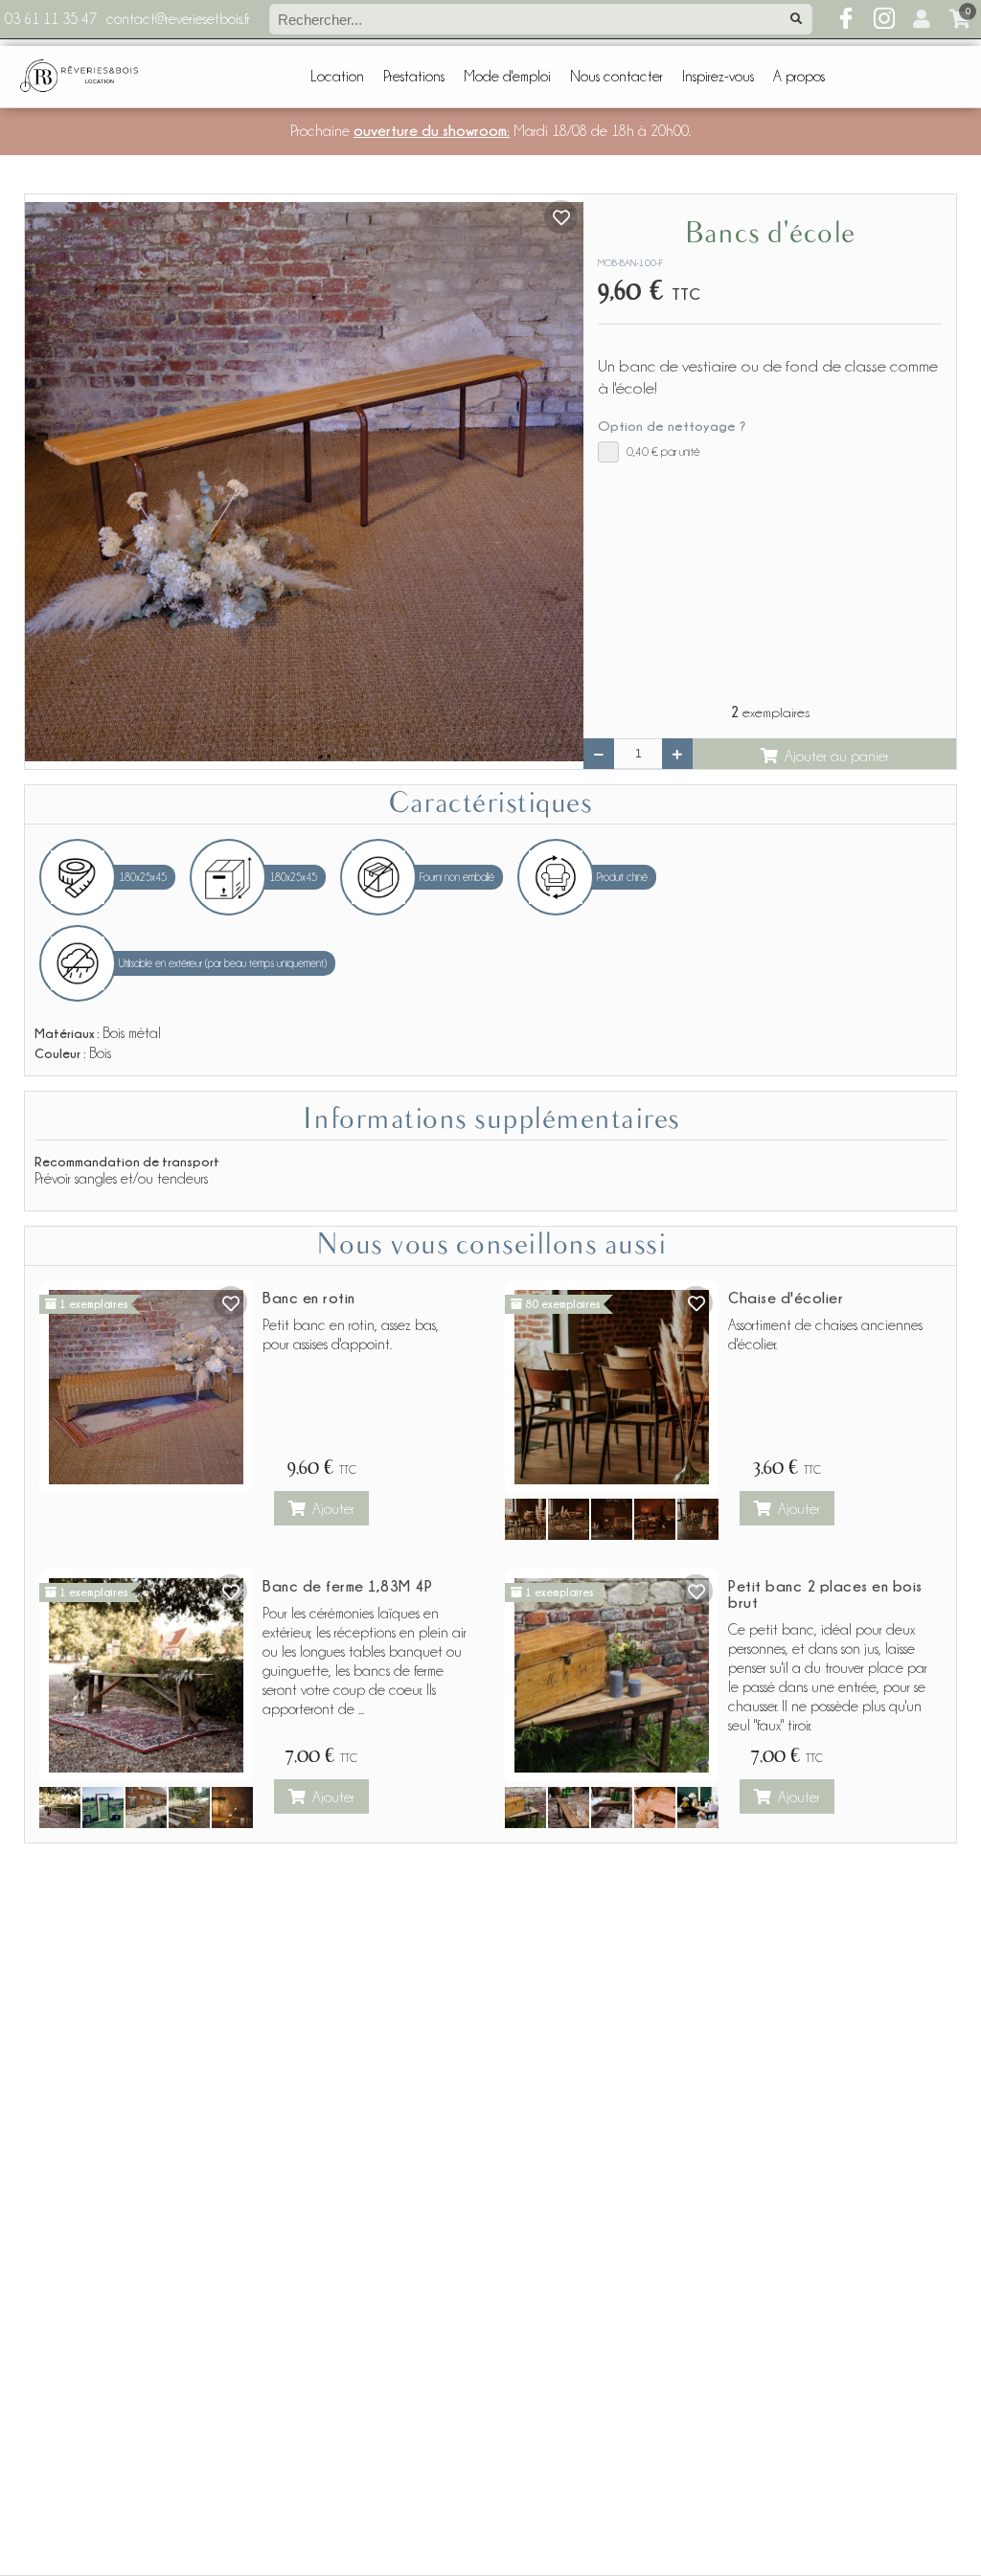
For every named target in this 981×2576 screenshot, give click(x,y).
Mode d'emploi (507, 77)
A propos (799, 77)
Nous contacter (616, 77)
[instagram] (884, 19)
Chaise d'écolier (786, 1298)
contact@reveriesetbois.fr (178, 19)
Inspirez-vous (718, 77)
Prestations (414, 77)
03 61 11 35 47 (51, 19)
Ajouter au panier (837, 757)
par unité (663, 452)
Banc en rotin (309, 1298)
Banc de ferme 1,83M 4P (347, 1586)
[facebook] (846, 19)
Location (337, 77)
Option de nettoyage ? (672, 426)
